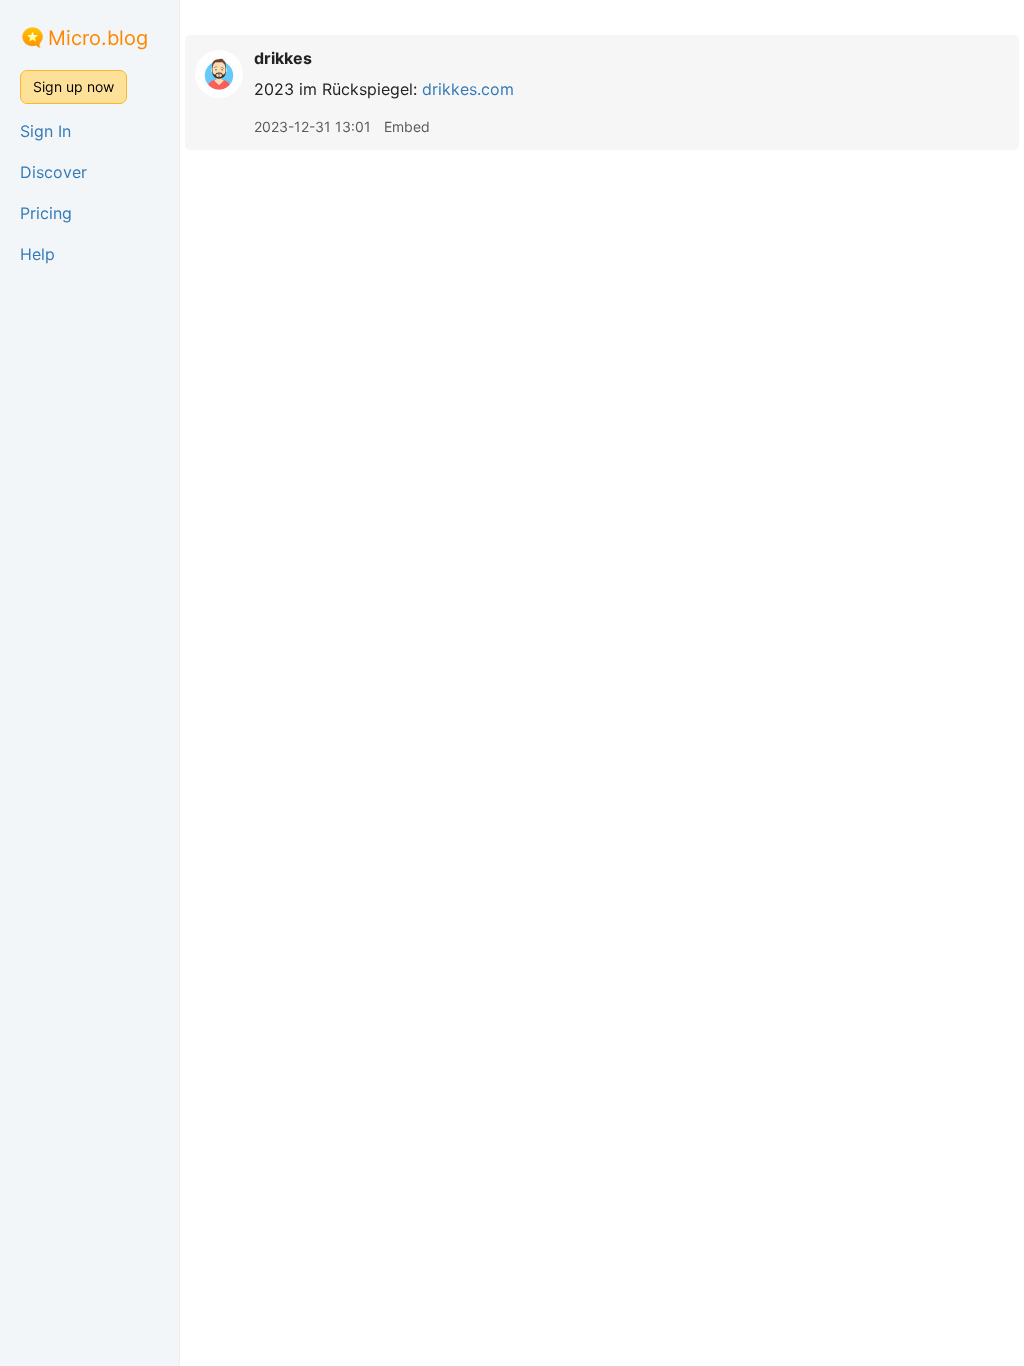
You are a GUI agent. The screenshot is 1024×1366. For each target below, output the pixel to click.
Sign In (45, 131)
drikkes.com (468, 89)
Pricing (46, 213)
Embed (407, 126)
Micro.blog (98, 38)
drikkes (283, 58)
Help (37, 254)
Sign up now (73, 86)
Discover (53, 172)
